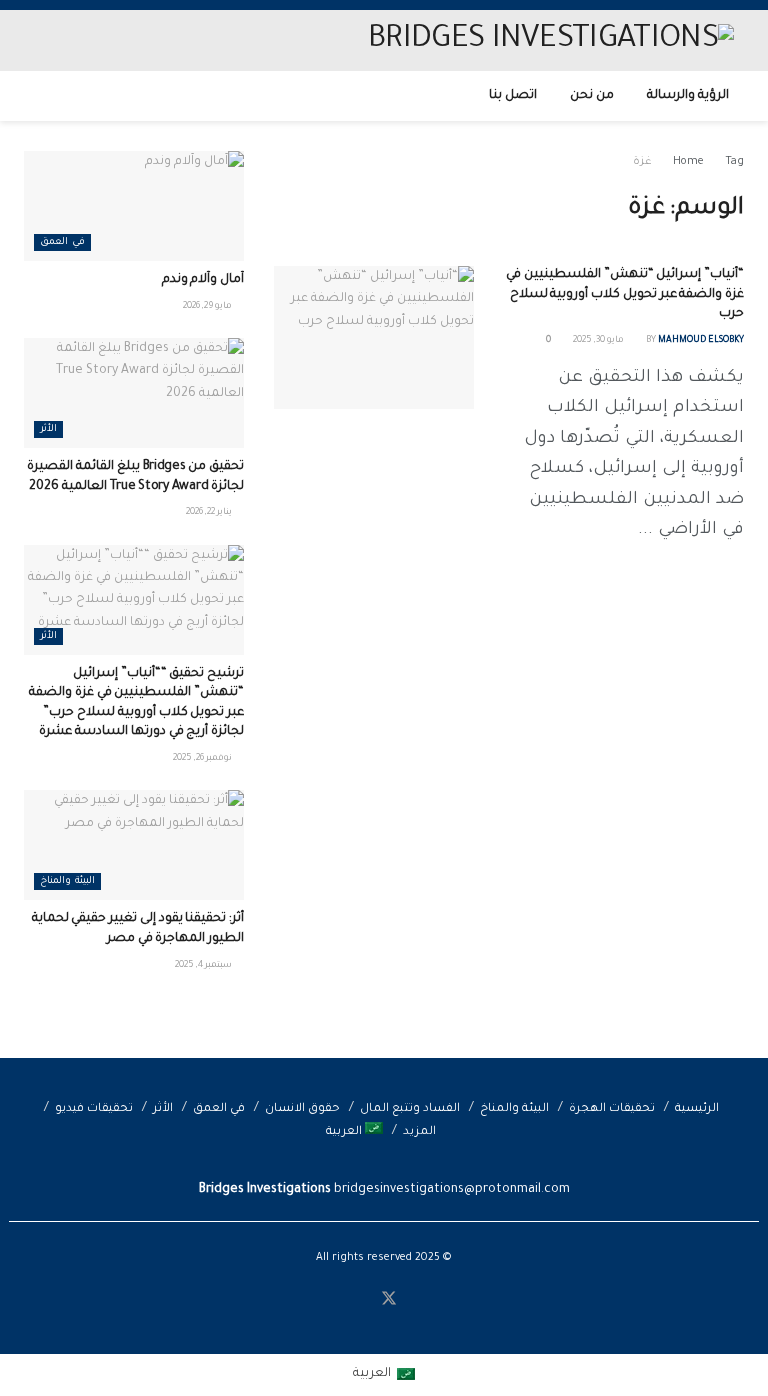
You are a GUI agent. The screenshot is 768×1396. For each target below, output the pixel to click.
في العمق (62, 242)
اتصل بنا (513, 96)
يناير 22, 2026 (210, 513)
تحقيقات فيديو (94, 1109)
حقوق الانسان (302, 1109)
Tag (734, 162)
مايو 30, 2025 (599, 341)
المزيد (419, 1132)
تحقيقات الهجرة (612, 1109)
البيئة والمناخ (67, 881)
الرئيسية (697, 1109)
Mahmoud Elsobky (701, 341)
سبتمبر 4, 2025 (204, 966)
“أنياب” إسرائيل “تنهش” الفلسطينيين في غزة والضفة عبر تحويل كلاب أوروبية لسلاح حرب (625, 294)
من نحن (592, 96)
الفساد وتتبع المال (410, 1109)
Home (688, 162)
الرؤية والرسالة (688, 96)
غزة (642, 162)
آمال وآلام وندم (203, 280)
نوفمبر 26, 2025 (203, 759)
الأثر (48, 429)
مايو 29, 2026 (208, 307)
